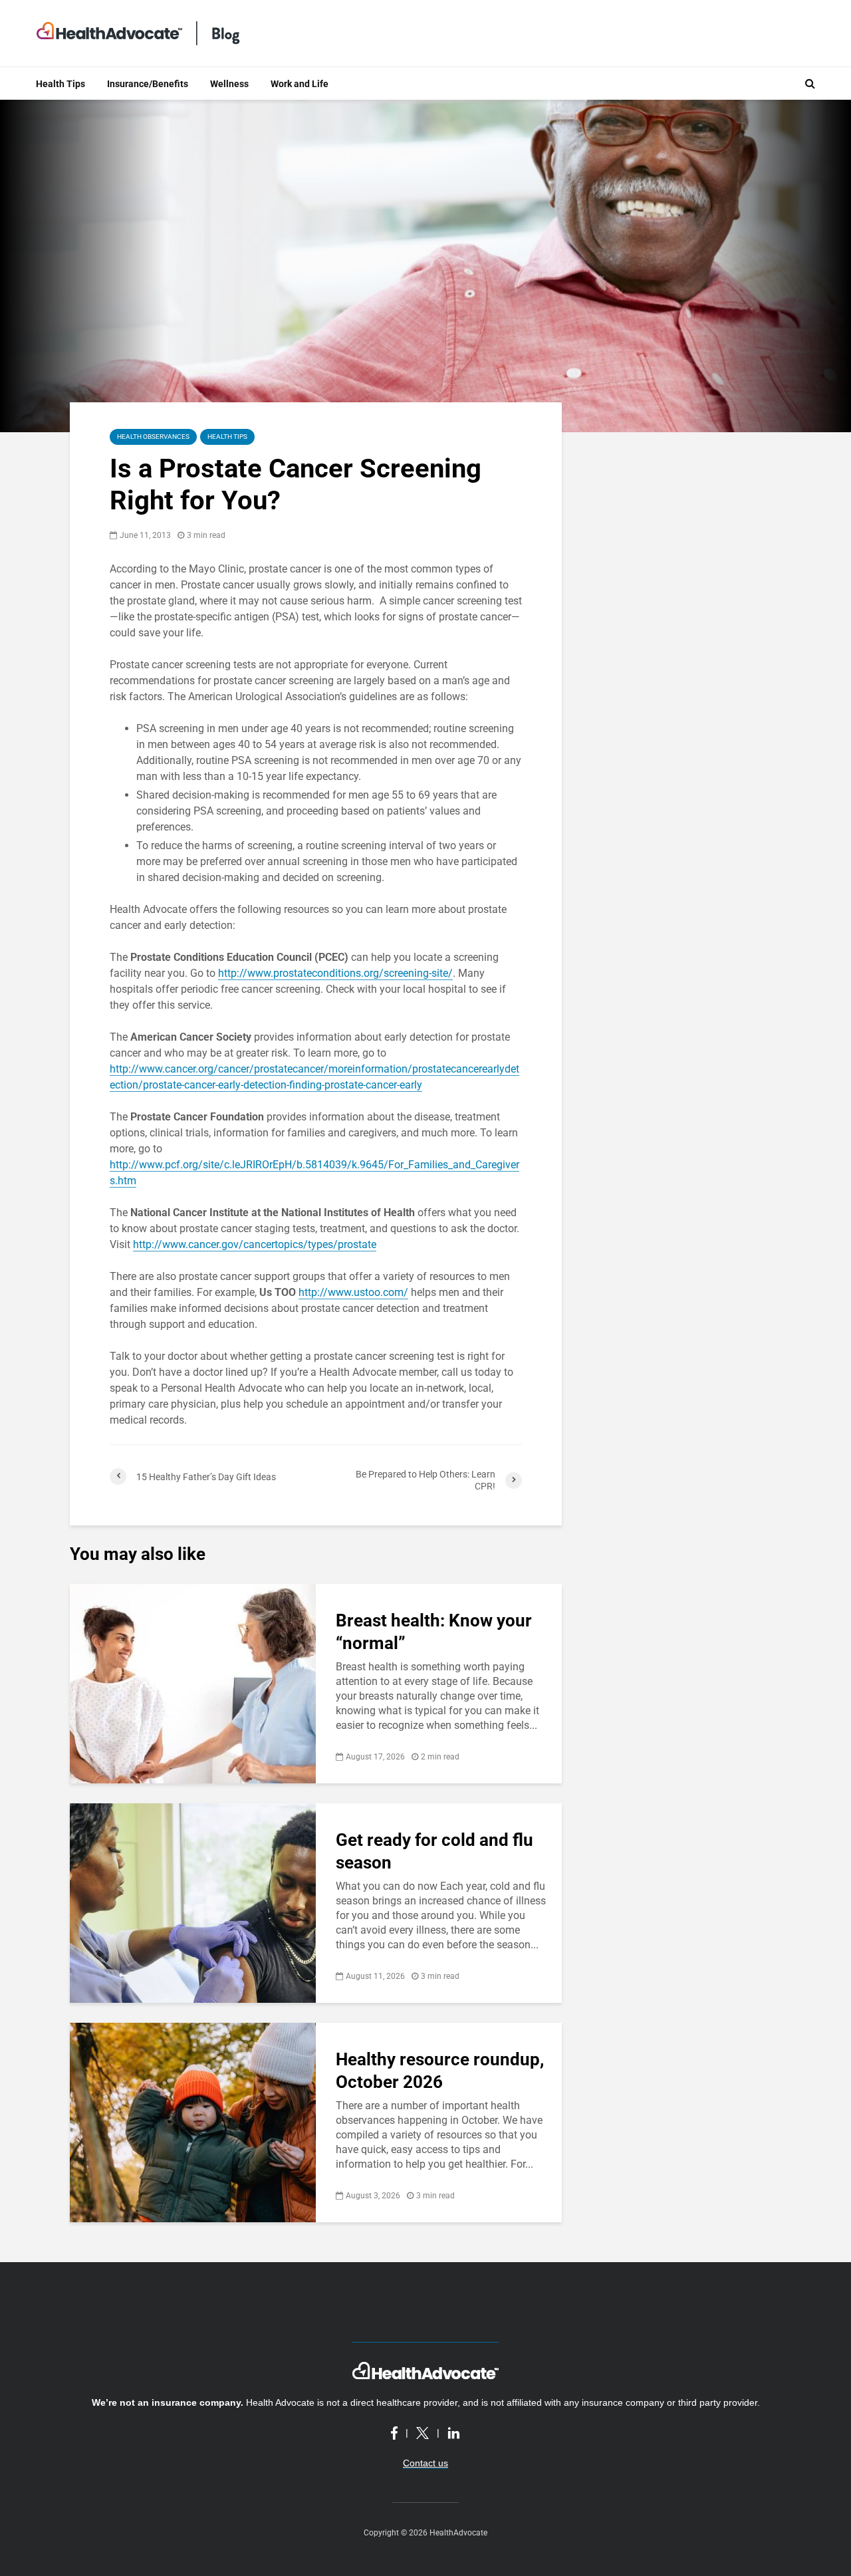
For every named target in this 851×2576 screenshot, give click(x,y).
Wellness (229, 84)
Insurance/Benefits (148, 84)
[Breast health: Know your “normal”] (193, 1683)
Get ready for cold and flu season (434, 1851)
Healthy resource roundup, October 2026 (440, 2071)
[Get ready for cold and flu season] (193, 1902)
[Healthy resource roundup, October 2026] (193, 2122)
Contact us (425, 2463)
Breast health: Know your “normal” (434, 1632)
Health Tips (61, 84)
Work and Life (300, 84)
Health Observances (153, 437)
